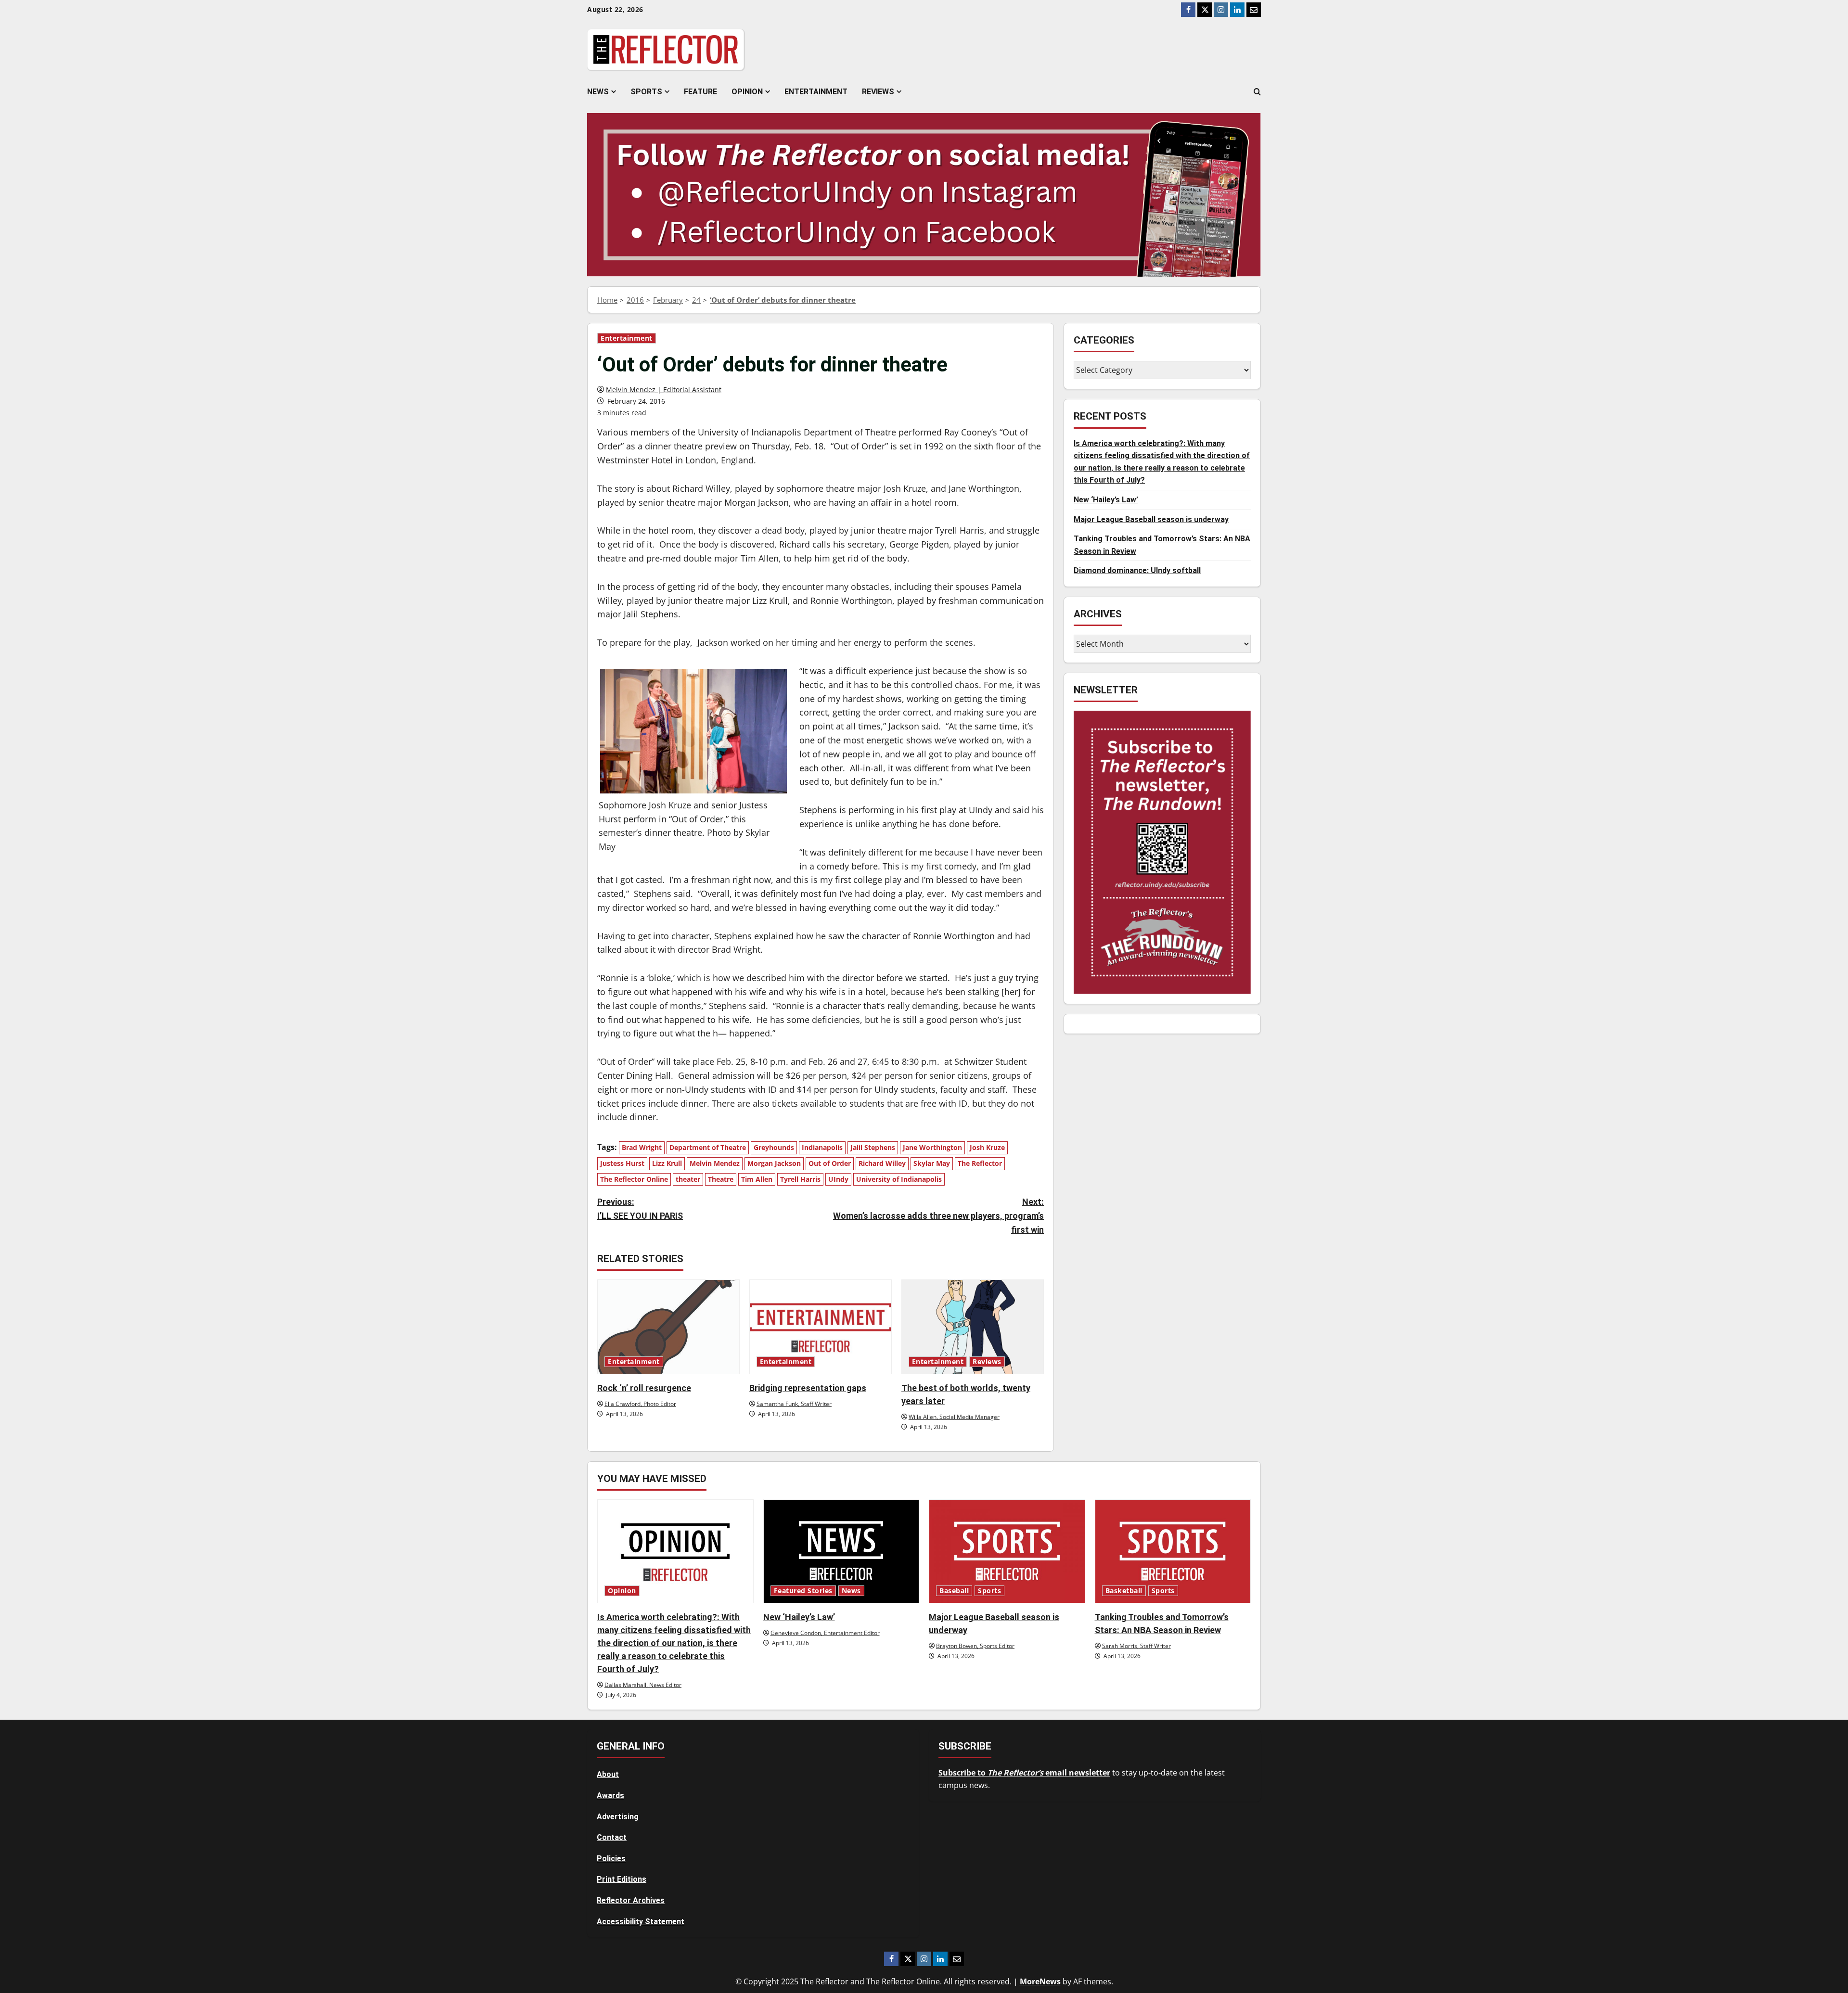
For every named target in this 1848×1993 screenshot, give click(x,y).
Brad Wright (642, 1147)
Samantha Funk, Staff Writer (794, 1404)
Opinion (747, 92)
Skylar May (932, 1163)
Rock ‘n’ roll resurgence (644, 1388)
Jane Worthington (932, 1147)
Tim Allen (757, 1179)
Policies (611, 1859)
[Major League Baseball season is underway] (1007, 1551)
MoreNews (1040, 1981)
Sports (646, 92)
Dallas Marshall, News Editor (643, 1685)
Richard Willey (882, 1163)
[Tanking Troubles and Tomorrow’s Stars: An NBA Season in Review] (1173, 1551)
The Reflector (980, 1163)
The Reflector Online (634, 1179)
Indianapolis (822, 1147)
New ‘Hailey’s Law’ (1106, 500)
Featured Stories (803, 1591)
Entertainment (816, 92)
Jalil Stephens (873, 1147)
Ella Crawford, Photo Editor (640, 1404)
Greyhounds (774, 1147)
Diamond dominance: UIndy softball (1137, 570)
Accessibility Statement (641, 1922)
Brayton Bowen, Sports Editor (975, 1646)
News (598, 92)
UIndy (838, 1179)
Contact (612, 1837)
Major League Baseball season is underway (1151, 519)
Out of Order (830, 1163)
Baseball (954, 1591)
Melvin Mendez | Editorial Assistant (664, 390)
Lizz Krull (667, 1163)
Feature (700, 92)
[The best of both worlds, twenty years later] (973, 1327)
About (608, 1774)
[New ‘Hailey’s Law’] (841, 1551)
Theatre (721, 1179)
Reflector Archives (631, 1900)
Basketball (1124, 1591)
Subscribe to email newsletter (1024, 1773)
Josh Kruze (987, 1147)
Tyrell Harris (800, 1179)
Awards (610, 1795)
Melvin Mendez (715, 1163)
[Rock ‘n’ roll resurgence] (668, 1327)
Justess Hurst (622, 1163)
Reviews (878, 92)
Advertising (618, 1817)
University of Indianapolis (899, 1179)
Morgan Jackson (774, 1163)
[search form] (1257, 92)
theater (688, 1179)
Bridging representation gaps (808, 1388)
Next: (938, 1216)
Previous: (640, 1209)
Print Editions (622, 1879)
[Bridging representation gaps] (821, 1327)
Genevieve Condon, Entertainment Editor (825, 1633)
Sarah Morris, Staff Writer (1136, 1646)
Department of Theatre (708, 1147)
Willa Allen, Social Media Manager (954, 1417)
